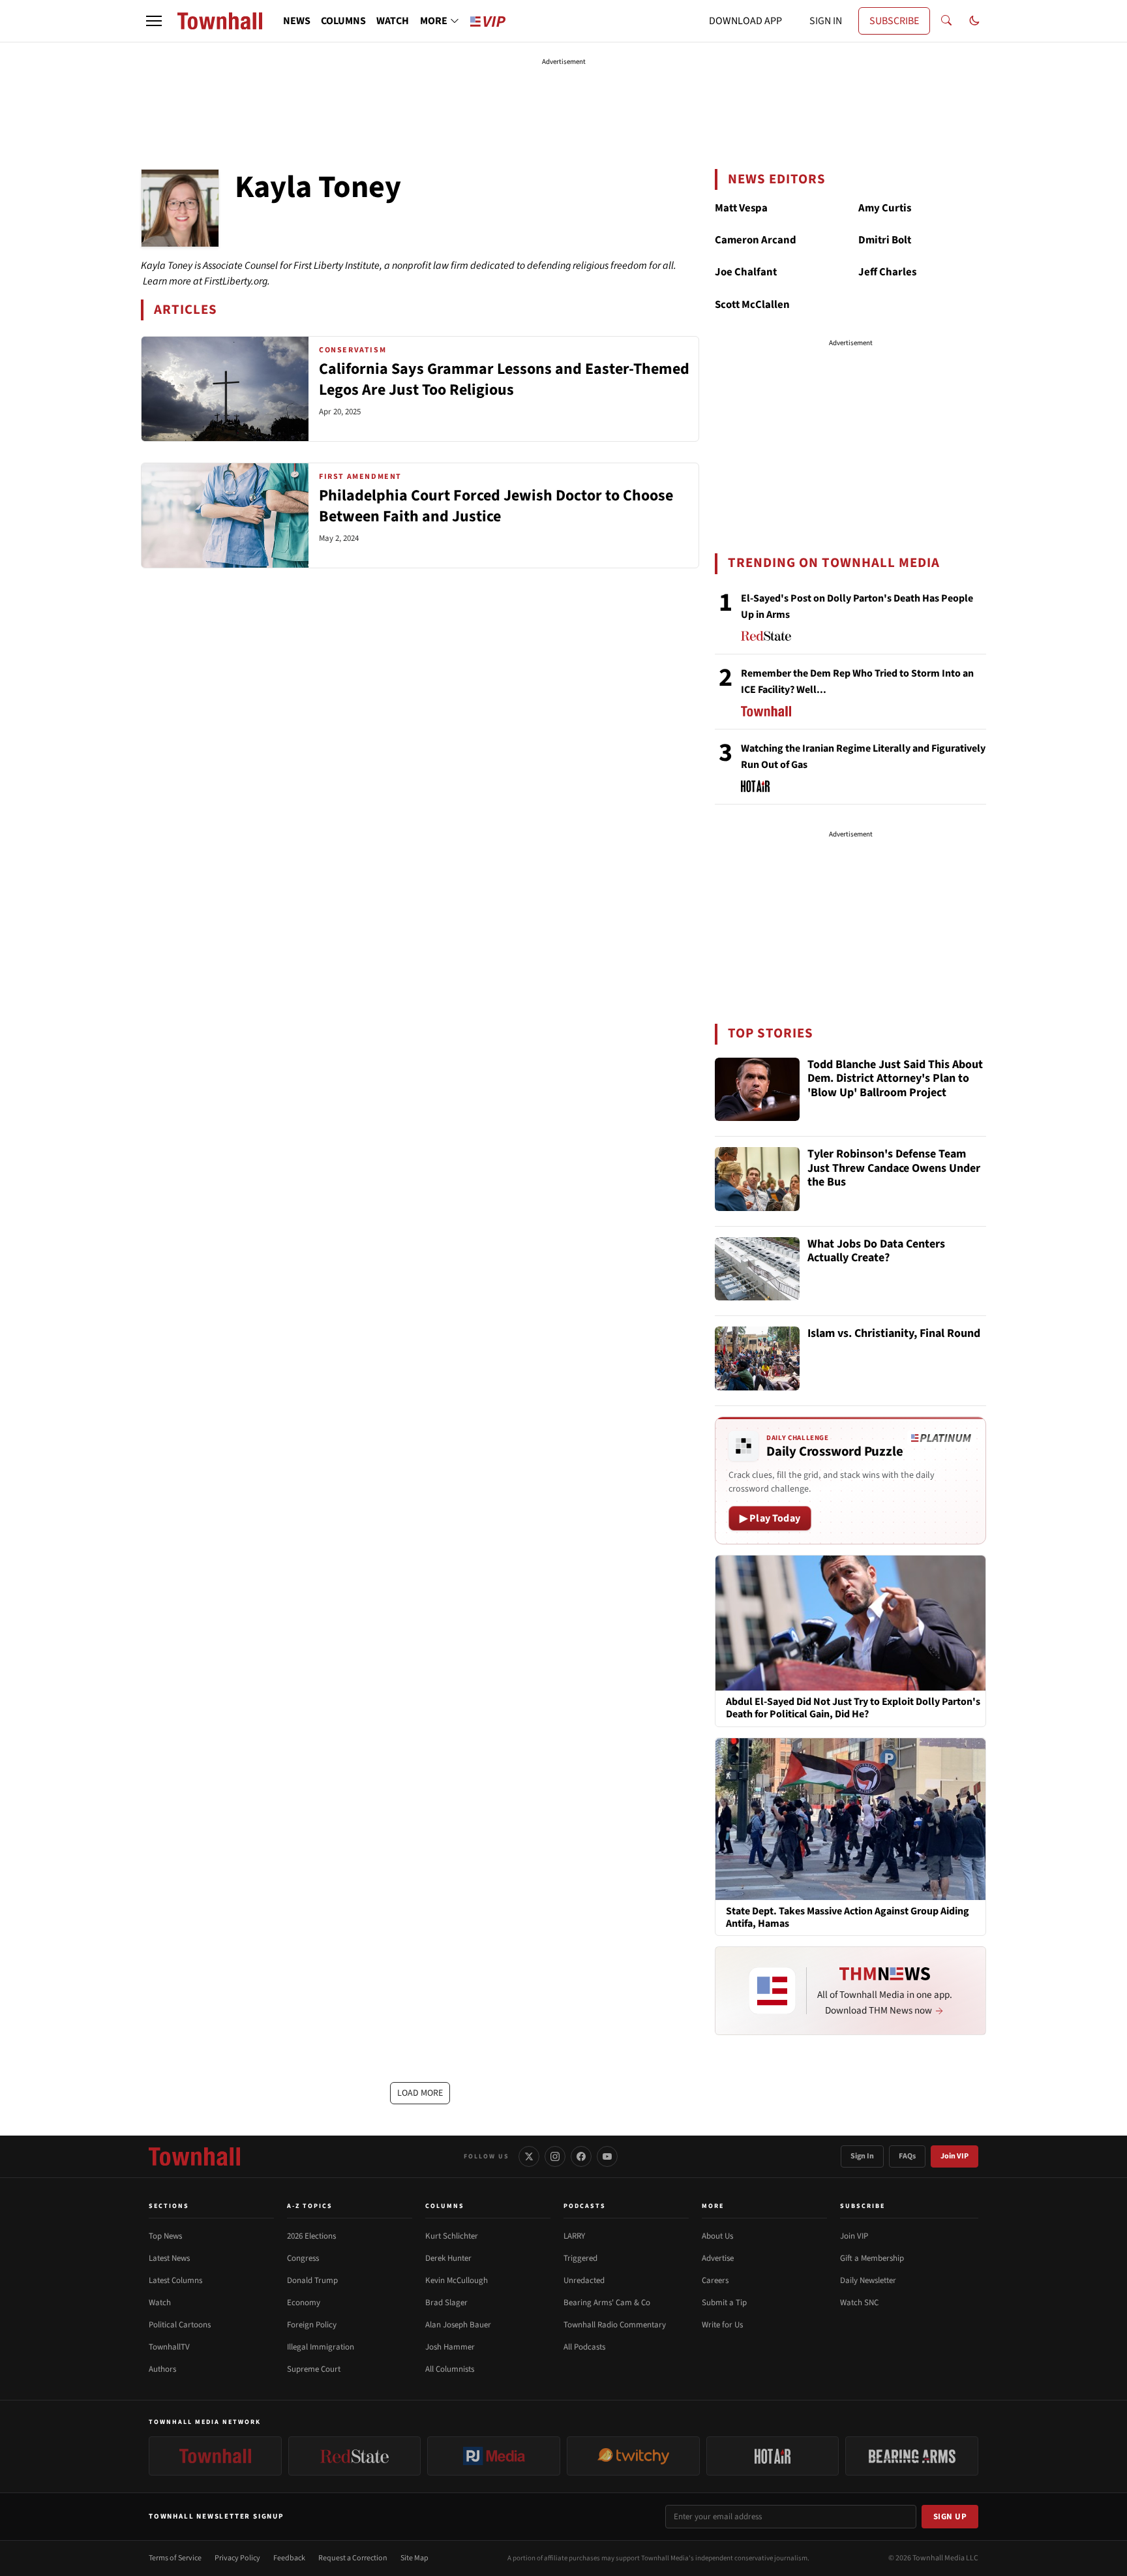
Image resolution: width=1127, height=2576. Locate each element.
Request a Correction (353, 2558)
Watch (160, 2303)
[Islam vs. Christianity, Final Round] (757, 1358)
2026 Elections (311, 2236)
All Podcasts (584, 2347)
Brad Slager (446, 2303)
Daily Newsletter (868, 2280)
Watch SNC (859, 2303)
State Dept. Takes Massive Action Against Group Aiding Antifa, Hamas (848, 1918)
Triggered (580, 2258)
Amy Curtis (885, 208)
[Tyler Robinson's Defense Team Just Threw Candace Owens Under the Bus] (757, 1179)
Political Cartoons (180, 2325)
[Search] (946, 21)
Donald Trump (312, 2280)
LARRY (574, 2236)
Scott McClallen (752, 305)
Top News (165, 2236)
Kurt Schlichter (452, 2236)
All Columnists (450, 2369)
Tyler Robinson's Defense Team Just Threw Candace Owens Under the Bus (894, 1169)
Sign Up (950, 2517)
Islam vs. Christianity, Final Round (894, 1334)
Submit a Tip (724, 2303)
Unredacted (584, 2280)
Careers (715, 2280)
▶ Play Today (770, 1518)
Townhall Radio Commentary (615, 2325)
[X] (529, 2156)
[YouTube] (607, 2156)
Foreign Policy (312, 2325)
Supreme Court (314, 2369)
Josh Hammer (450, 2347)
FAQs (907, 2156)
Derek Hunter (448, 2258)
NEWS (297, 21)
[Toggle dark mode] (974, 21)
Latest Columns (175, 2280)
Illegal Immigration (321, 2347)
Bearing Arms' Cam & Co (607, 2303)
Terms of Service (175, 2558)
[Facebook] (581, 2156)
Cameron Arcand (756, 240)
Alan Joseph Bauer (458, 2325)
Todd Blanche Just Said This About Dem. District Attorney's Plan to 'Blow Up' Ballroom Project (895, 1079)
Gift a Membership (872, 2258)
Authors (162, 2369)
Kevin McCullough (457, 2280)
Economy (304, 2303)
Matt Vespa (741, 208)
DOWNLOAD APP (745, 21)
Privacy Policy (237, 2558)
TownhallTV (169, 2347)
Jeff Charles (887, 272)
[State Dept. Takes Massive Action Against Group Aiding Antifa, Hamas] (850, 1818)
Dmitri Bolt (885, 240)
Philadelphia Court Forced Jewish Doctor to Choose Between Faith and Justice (496, 506)
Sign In (862, 2156)
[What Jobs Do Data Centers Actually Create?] (757, 1269)
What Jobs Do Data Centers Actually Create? (876, 1252)
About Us (717, 2236)
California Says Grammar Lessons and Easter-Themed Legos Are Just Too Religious (504, 379)
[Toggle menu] (154, 21)
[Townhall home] (194, 2156)
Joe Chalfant (746, 272)
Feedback (289, 2558)
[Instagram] (555, 2156)
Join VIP (954, 2156)
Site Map (414, 2558)
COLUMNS (343, 21)
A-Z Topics (310, 2206)
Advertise (718, 2258)
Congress (303, 2258)
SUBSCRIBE (894, 21)
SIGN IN (826, 21)
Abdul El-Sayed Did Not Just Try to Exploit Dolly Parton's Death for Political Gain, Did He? (853, 1708)
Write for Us (722, 2325)
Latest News (169, 2258)
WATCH (393, 21)
